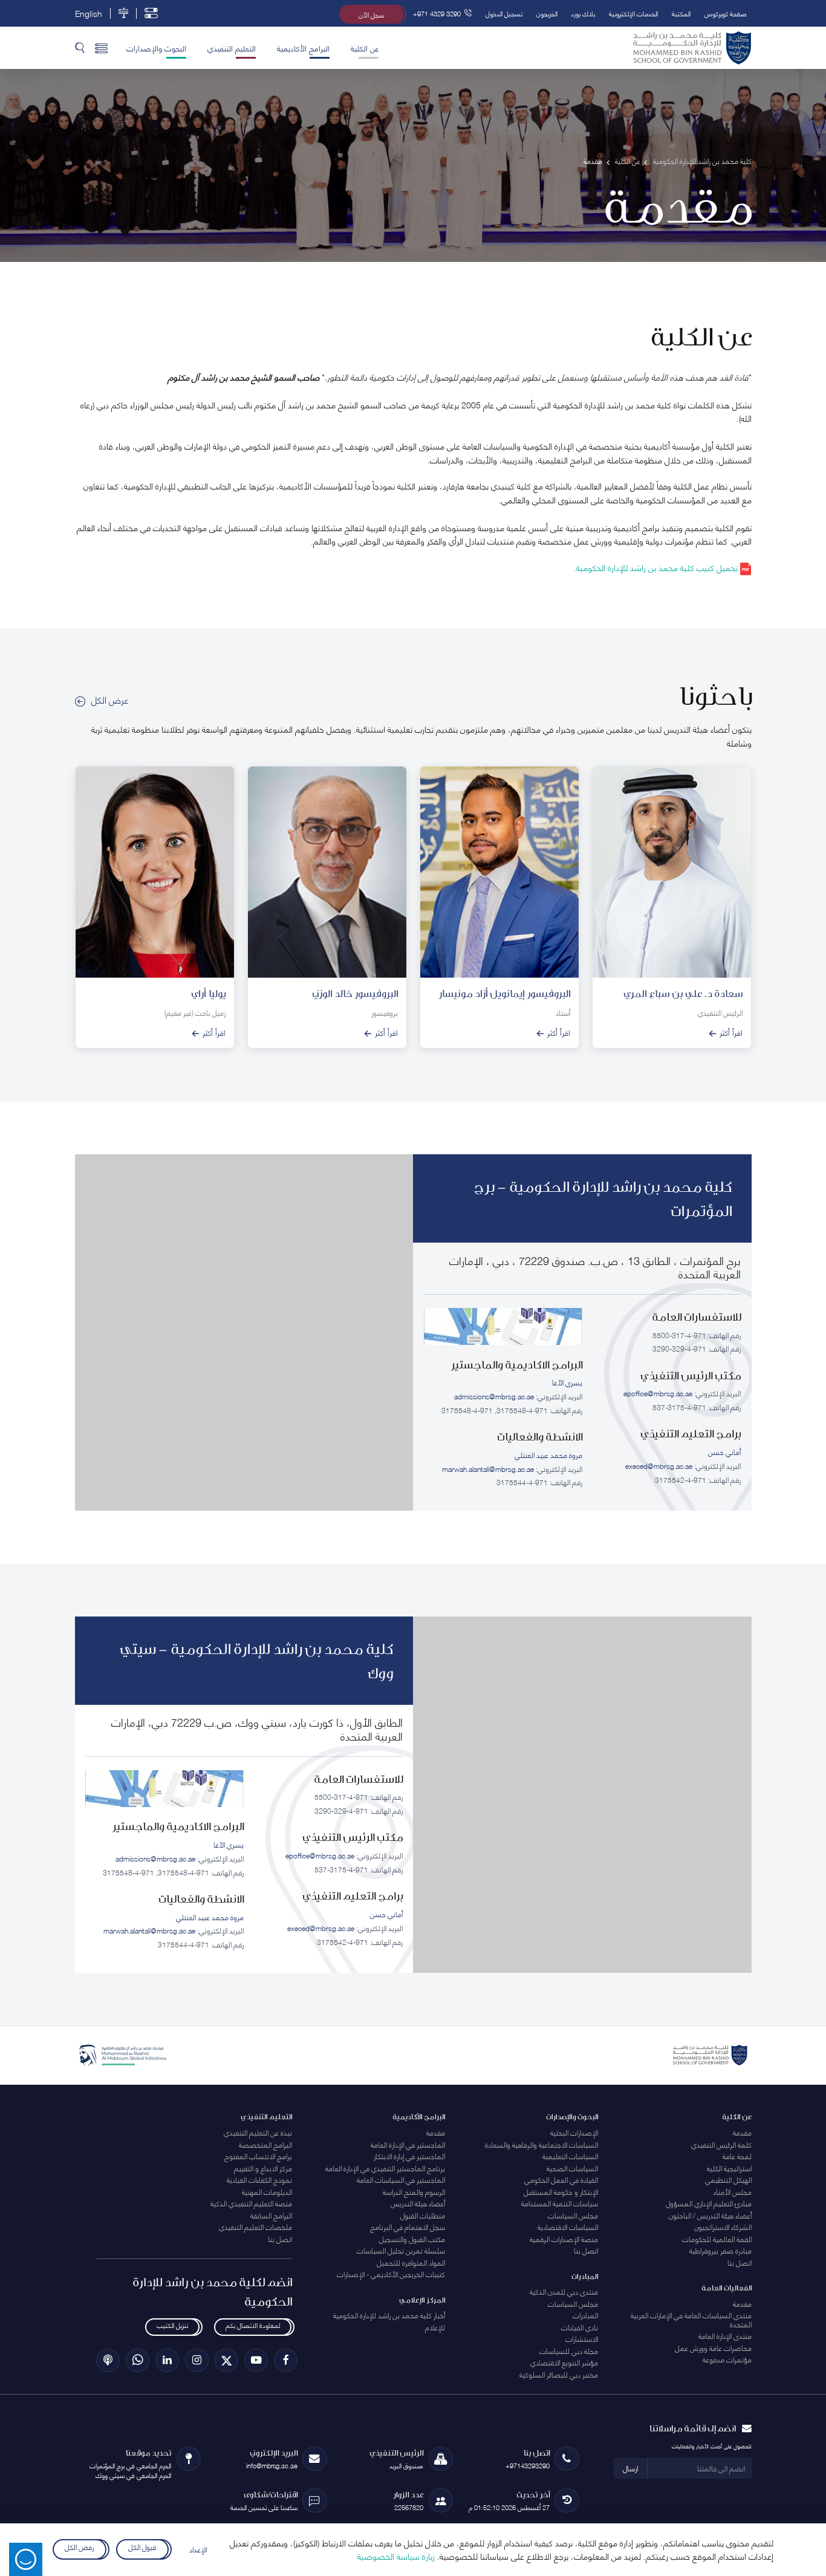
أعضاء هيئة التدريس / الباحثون (710, 2215)
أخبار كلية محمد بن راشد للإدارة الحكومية (389, 2315)
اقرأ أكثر (731, 1033)
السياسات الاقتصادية (568, 2227)
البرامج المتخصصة (265, 2144)
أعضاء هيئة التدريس (418, 2203)
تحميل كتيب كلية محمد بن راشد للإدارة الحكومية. (657, 567)
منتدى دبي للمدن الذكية (564, 2291)
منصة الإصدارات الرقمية (564, 2239)
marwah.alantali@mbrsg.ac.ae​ (488, 1469)
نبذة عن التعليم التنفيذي (258, 2132)
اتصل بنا (740, 2262)
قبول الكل (142, 2547)
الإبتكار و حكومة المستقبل (561, 2192)
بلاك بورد (583, 13)
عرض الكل (110, 699)
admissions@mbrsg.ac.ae (494, 1396)
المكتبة (681, 13)
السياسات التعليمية (570, 2156)
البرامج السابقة (271, 2215)
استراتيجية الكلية (729, 2168)
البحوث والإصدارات (156, 48)
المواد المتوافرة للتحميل (411, 2262)
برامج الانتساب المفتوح (258, 2156)
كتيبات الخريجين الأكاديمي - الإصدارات (391, 2274)
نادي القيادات (580, 2327)
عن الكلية (365, 48)
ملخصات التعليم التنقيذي (255, 2227)
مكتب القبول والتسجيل (412, 2239)
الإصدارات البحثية (574, 2132)
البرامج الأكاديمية (303, 48)
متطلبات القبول (423, 2215)
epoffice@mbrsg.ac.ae (658, 1393)
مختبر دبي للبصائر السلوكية (559, 2374)
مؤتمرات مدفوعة (727, 2359)
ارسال (630, 2468)
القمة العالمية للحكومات (717, 2239)
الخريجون (547, 13)
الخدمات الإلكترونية (633, 13)
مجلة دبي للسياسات (569, 2351)
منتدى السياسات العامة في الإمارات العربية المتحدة (691, 2319)
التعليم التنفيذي (232, 48)
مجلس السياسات (573, 2215)
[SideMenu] (101, 48)
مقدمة (742, 2132)
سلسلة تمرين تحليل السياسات (401, 2250)
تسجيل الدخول (504, 13)
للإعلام (435, 2327)
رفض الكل (80, 2547)
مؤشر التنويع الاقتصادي (564, 2362)
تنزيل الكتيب (172, 2325)
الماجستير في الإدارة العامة (408, 2144)
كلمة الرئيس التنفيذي (721, 2144)
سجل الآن (371, 14)
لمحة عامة (737, 2156)
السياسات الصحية (572, 2168)
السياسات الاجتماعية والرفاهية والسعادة (541, 2144)
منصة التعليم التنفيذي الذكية (251, 2203)
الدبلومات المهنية (267, 2192)
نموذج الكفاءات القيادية (259, 2179)
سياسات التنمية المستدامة (560, 2203)
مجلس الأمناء (733, 2192)
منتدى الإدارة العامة (725, 2336)
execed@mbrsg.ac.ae (659, 1466)
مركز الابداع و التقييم (263, 2168)
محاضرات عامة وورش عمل (713, 2348)
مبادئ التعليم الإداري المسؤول (709, 2203)
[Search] (80, 48)
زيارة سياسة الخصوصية (396, 2556)
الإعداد (198, 2549)
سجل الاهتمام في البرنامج (408, 2227)
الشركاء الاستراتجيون (723, 2227)
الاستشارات (582, 2339)
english (89, 13)
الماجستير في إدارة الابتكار (409, 2156)
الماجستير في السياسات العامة (401, 2179)
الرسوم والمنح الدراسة (414, 2192)
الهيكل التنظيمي (728, 2179)
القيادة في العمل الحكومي (561, 2179)
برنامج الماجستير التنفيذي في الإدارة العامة (385, 2168)
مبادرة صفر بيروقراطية (720, 2250)
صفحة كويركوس (726, 13)
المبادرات (585, 2315)
